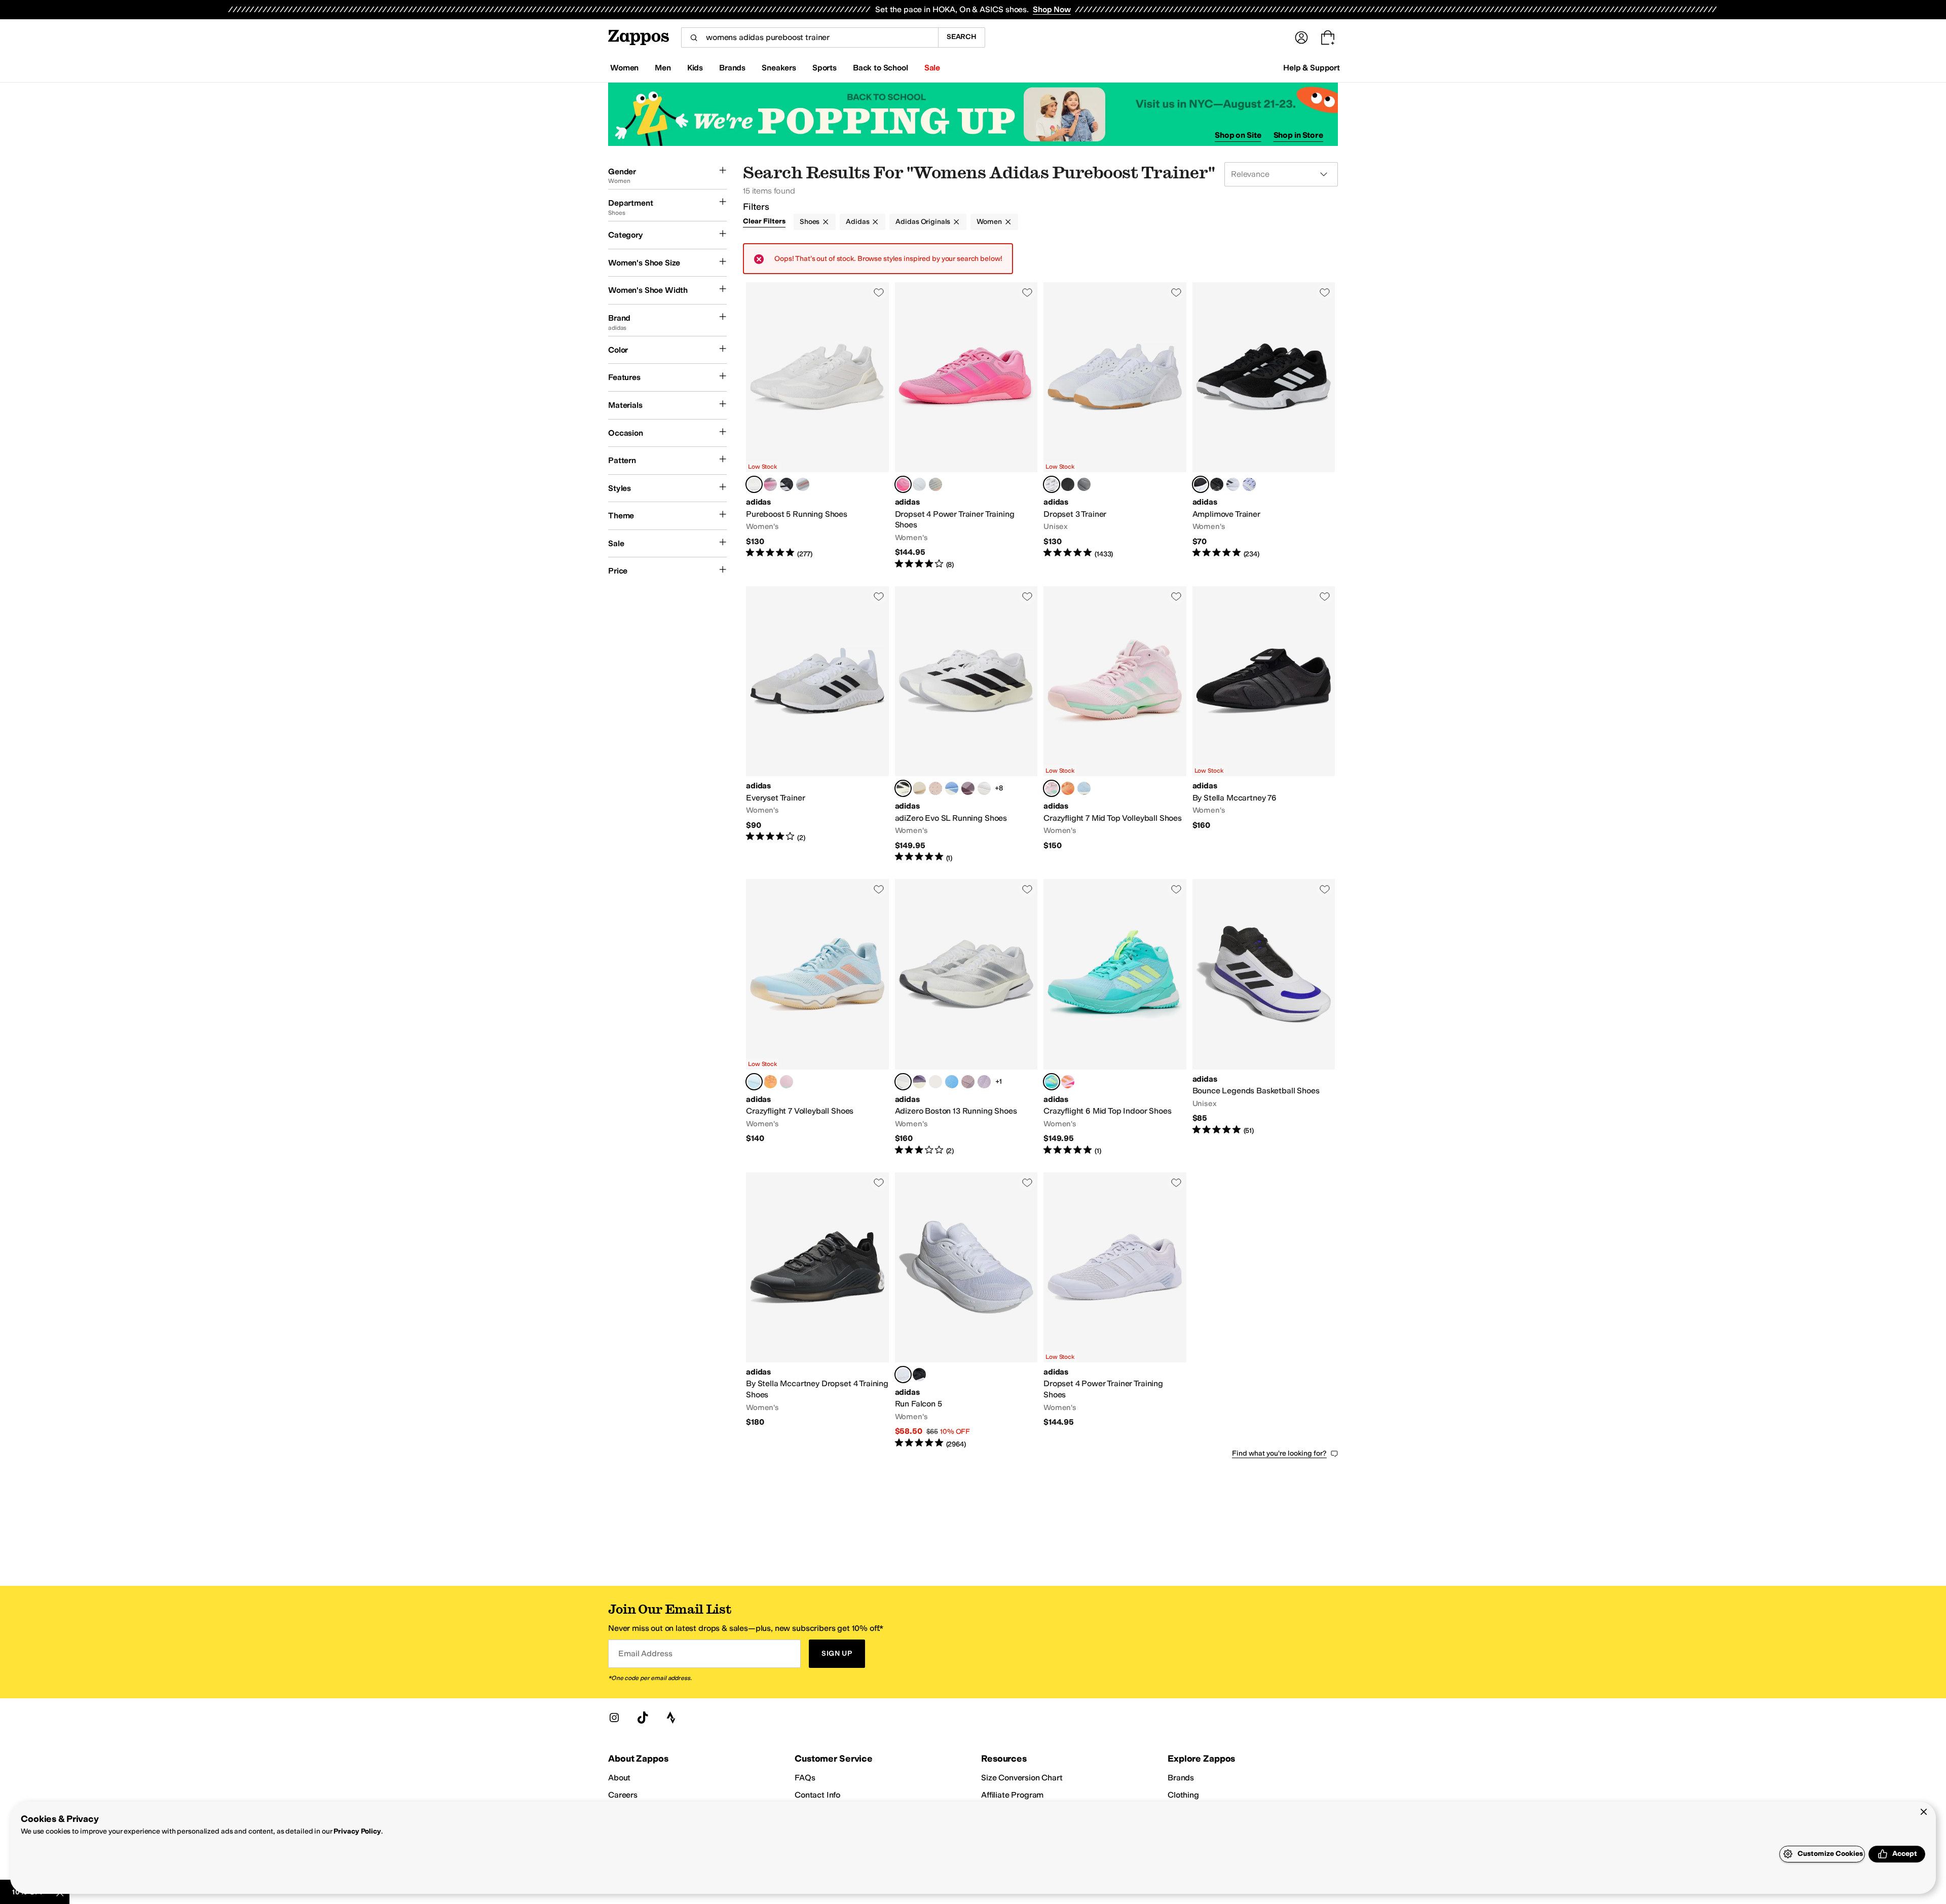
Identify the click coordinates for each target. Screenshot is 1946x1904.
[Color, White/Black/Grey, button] (1233, 484)
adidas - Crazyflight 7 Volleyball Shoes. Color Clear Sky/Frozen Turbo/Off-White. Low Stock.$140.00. (817, 1017)
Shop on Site (1238, 135)
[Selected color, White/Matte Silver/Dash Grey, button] (903, 1082)
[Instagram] (614, 1718)
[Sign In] (1301, 37)
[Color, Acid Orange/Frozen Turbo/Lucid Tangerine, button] (1068, 788)
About (619, 1778)
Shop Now (1052, 9)
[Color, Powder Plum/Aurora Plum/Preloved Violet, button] (919, 1082)
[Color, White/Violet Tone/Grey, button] (803, 484)
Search (962, 37)
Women (989, 222)
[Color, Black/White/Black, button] (919, 1375)
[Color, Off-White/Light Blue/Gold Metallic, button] (952, 1082)
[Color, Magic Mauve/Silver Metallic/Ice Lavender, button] (968, 1082)
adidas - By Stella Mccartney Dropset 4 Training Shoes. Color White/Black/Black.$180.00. (817, 1311)
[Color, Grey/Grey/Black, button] (1084, 484)
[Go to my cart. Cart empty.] (1328, 37)
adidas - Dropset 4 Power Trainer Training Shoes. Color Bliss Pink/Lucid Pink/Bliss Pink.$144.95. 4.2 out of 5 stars (966, 426)
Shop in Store (1298, 135)
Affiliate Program (1012, 1795)
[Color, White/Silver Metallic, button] (935, 484)
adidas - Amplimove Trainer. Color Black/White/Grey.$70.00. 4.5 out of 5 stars (1264, 426)
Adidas (857, 222)
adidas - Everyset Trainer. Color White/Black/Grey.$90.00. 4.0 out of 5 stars (817, 725)
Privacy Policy (357, 1831)
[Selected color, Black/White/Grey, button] (1201, 484)
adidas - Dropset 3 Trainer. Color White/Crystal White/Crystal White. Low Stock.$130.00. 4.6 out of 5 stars (1115, 426)
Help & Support (1312, 68)
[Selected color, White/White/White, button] (754, 484)
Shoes (810, 222)
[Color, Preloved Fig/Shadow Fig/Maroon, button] (968, 788)
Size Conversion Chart (1022, 1778)
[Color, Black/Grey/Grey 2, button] (1068, 484)
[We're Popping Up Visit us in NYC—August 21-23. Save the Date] (973, 114)
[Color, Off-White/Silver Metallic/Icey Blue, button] (984, 788)
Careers (623, 1795)
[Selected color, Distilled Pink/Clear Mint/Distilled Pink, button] (1052, 788)
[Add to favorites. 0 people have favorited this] (879, 292)
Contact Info (817, 1795)
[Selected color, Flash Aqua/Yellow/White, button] (1052, 1082)
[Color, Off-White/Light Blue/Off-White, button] (952, 788)
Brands (1181, 1778)
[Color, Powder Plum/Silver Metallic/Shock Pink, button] (984, 1082)
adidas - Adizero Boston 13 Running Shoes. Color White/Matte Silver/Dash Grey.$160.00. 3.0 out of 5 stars (966, 1017)
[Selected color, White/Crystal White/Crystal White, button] (1052, 484)
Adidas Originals (923, 222)
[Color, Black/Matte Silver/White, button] (1217, 484)
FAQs (805, 1778)
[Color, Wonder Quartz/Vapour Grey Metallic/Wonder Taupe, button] (935, 788)
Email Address (645, 1653)
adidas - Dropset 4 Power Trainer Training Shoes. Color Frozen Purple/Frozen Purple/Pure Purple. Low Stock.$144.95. (1115, 1311)
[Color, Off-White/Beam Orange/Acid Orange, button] (935, 1082)
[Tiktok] (643, 1718)
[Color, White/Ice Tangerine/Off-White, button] (919, 788)
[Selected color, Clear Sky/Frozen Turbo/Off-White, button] (754, 1082)
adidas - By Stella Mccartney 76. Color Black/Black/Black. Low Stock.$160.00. (1264, 725)
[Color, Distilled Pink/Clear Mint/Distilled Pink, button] (787, 1082)
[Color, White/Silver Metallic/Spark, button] (770, 484)
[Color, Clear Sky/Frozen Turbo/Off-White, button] (1084, 788)
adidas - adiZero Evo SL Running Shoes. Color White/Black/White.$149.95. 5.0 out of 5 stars (966, 725)
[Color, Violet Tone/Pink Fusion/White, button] (1249, 484)
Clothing (1183, 1795)
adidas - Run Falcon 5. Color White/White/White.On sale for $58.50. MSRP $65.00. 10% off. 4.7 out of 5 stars (966, 1311)
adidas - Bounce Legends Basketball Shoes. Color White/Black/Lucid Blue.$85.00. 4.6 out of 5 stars (1264, 1017)
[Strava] (671, 1718)
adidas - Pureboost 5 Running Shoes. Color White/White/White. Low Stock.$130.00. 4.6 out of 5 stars (817, 426)
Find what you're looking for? (1279, 1453)
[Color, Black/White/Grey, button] (787, 484)
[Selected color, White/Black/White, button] (903, 788)
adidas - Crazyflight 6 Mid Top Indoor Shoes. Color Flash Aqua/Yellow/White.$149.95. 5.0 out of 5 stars (1115, 1017)
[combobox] (810, 37)
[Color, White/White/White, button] (919, 484)
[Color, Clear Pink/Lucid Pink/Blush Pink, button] (1068, 1082)
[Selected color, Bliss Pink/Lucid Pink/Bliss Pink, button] (903, 484)
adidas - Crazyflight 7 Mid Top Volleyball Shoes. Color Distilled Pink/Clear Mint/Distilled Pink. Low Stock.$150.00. (1115, 725)
